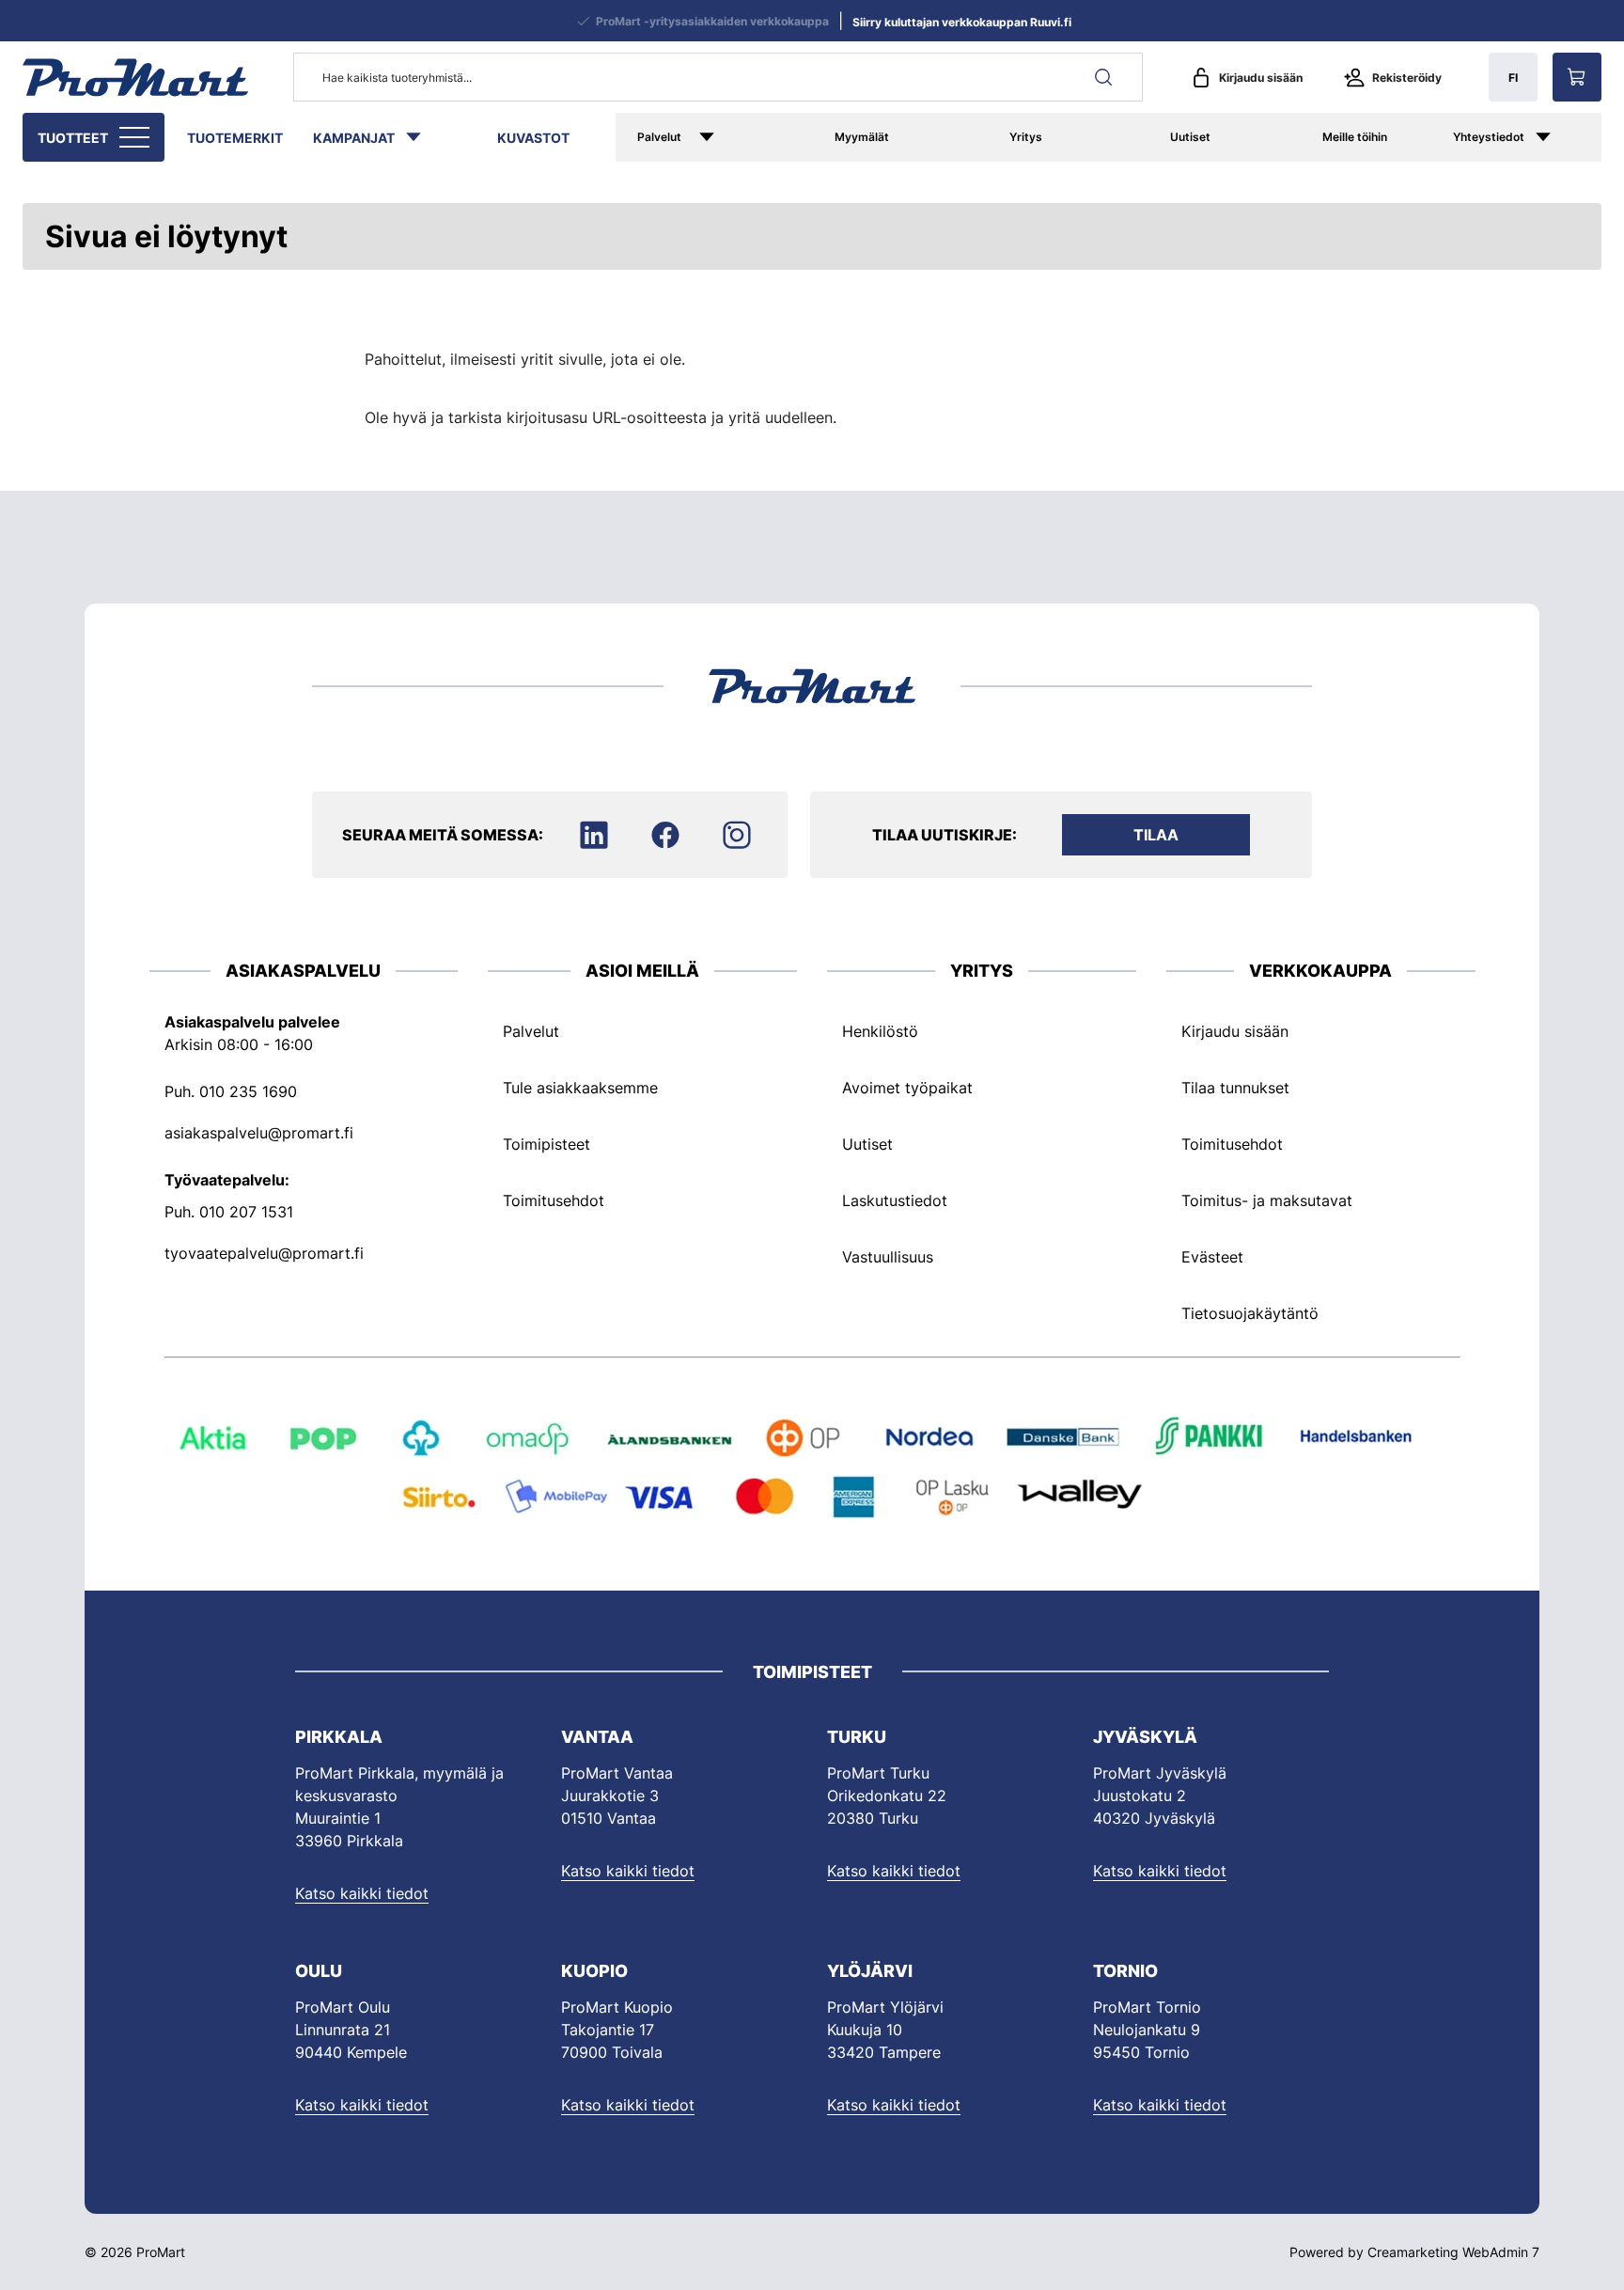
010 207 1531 (246, 1212)
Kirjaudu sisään (1261, 78)
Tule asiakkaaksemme (580, 1088)
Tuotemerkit (235, 138)
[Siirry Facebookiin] (665, 835)
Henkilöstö (880, 1031)
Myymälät (862, 137)
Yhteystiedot (1489, 137)
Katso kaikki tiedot (362, 1893)
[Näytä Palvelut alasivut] (734, 137)
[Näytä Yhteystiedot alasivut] (1563, 137)
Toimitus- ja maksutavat (1267, 1200)
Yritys (1026, 137)
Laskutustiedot (895, 1200)
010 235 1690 (248, 1091)
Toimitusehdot (554, 1200)
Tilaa (1156, 835)
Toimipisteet (547, 1144)
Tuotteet (73, 138)
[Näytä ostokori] (1577, 77)
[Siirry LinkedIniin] (594, 835)
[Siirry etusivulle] (135, 77)
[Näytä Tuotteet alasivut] (136, 137)
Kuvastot (533, 138)
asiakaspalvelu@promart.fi (259, 1133)
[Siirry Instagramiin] (737, 835)
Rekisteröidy (1407, 78)
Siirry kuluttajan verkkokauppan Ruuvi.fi (962, 22)
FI (1513, 78)
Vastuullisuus (888, 1257)
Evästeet (1212, 1257)
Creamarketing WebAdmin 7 (1453, 2252)
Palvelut (659, 137)
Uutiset (1190, 137)
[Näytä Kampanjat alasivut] (423, 137)
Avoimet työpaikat (907, 1088)
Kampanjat (354, 138)
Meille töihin (1355, 137)
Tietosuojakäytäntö (1250, 1313)
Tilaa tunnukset (1235, 1088)
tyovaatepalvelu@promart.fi (264, 1253)
